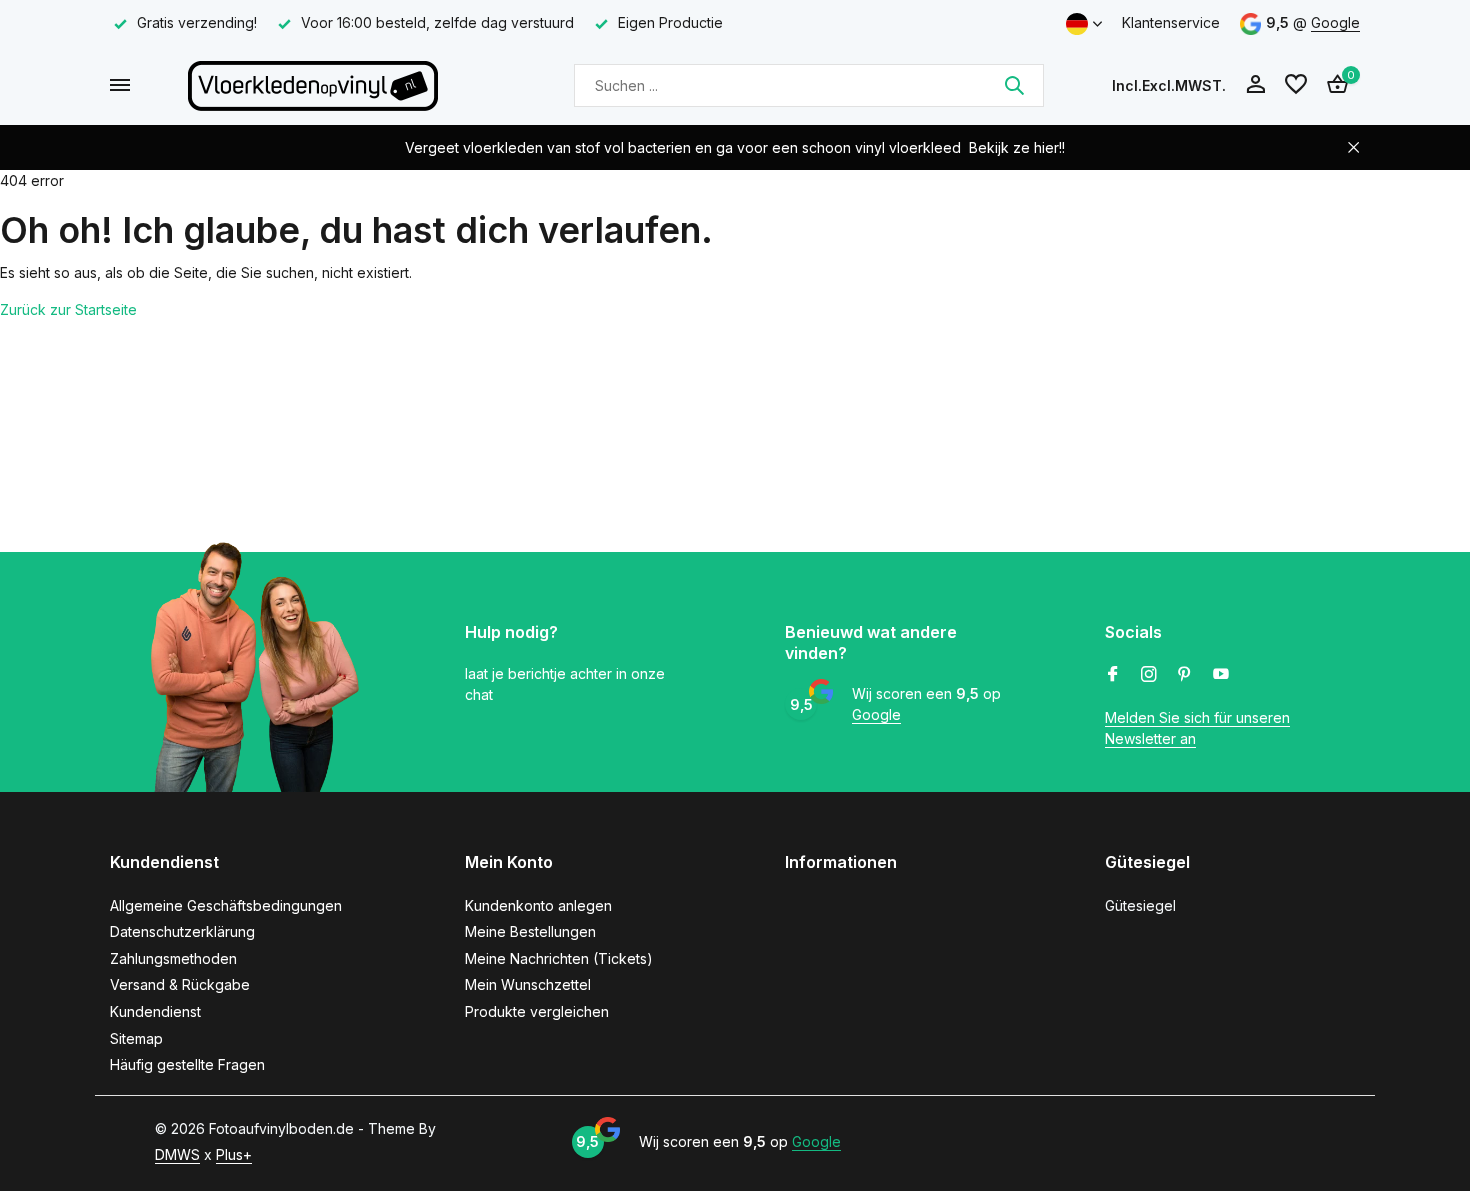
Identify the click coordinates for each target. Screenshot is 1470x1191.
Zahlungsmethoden (173, 958)
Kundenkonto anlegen (538, 905)
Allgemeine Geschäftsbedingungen (226, 905)
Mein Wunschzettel (528, 984)
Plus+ (234, 1154)
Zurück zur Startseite (68, 309)
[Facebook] (1113, 675)
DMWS (177, 1154)
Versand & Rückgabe (180, 984)
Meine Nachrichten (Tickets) (559, 958)
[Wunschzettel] (1296, 85)
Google (1335, 22)
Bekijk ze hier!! (1017, 147)
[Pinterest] (1185, 675)
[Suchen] (1014, 85)
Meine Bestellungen (530, 931)
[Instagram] (1149, 675)
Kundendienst (155, 1011)
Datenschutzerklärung (182, 931)
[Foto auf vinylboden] (313, 85)
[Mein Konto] (1255, 85)
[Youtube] (1221, 675)
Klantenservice (1171, 22)
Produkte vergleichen (537, 1011)
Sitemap (136, 1038)
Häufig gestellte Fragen (187, 1064)
